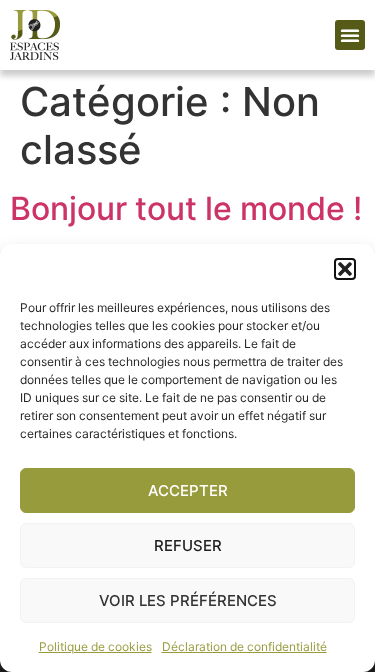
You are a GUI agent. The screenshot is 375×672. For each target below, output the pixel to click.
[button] (345, 269)
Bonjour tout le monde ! (186, 208)
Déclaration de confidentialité (244, 646)
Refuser (188, 545)
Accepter (188, 490)
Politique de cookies (95, 646)
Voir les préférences (188, 600)
